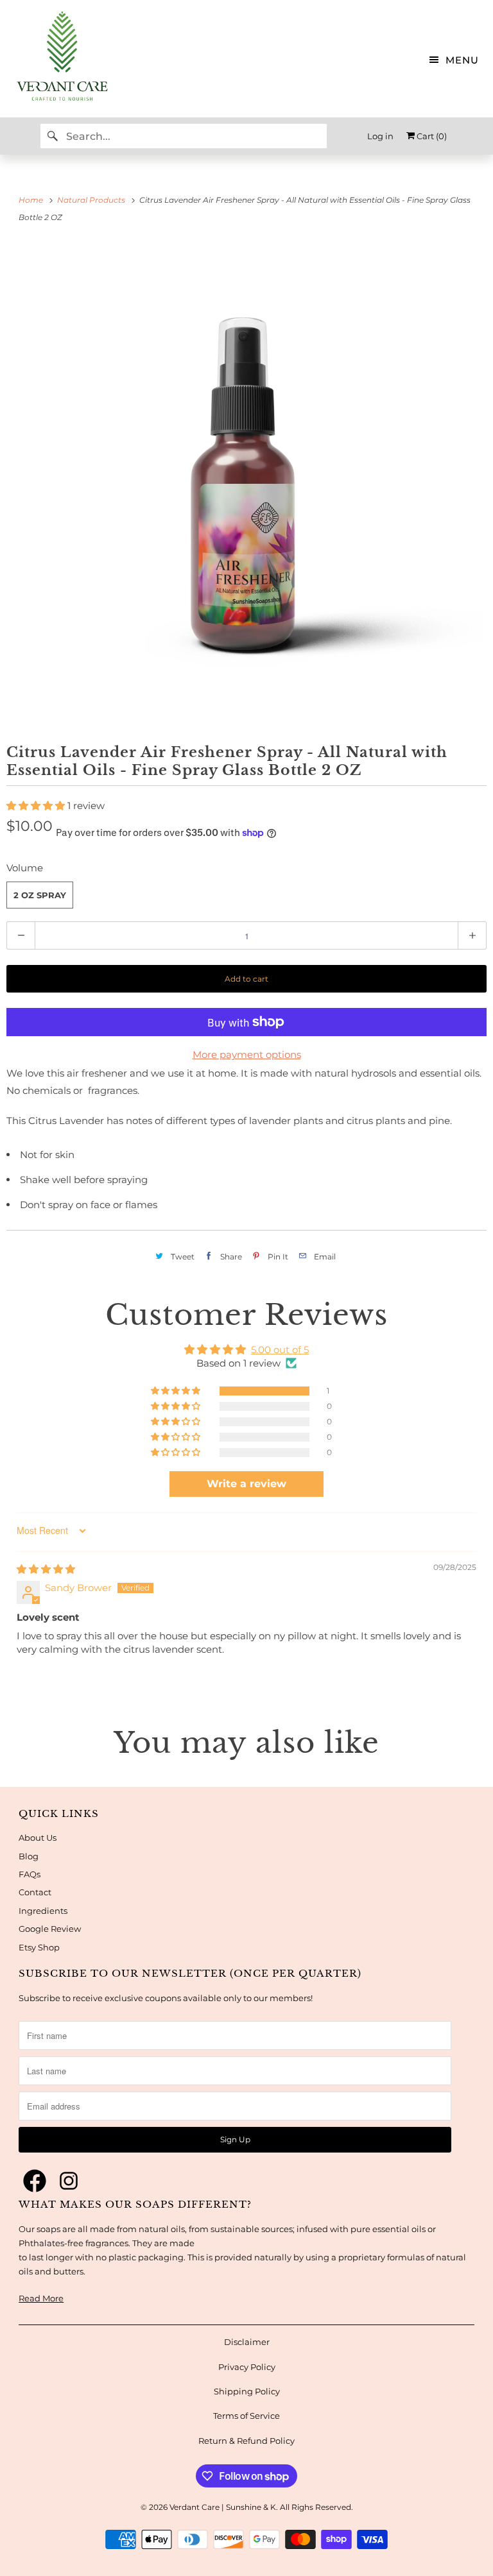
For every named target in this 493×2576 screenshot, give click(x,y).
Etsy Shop (39, 1947)
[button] (37, 806)
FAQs (30, 1874)
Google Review (50, 1929)
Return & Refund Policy (246, 2441)
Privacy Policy (247, 2367)
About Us (38, 1838)
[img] (46, 1569)
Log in (380, 136)
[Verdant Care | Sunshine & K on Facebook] (35, 2181)
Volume (25, 868)
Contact (35, 1892)
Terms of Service (246, 2416)
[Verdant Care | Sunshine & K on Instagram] (69, 2181)
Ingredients (43, 1911)
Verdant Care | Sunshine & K (223, 2507)
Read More (41, 2298)
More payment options (247, 1054)
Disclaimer (247, 2342)
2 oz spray (40, 895)
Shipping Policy (247, 2391)
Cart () (431, 136)
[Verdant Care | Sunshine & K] (56, 59)
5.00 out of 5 (280, 1350)
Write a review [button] (246, 1484)
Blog (29, 1856)
